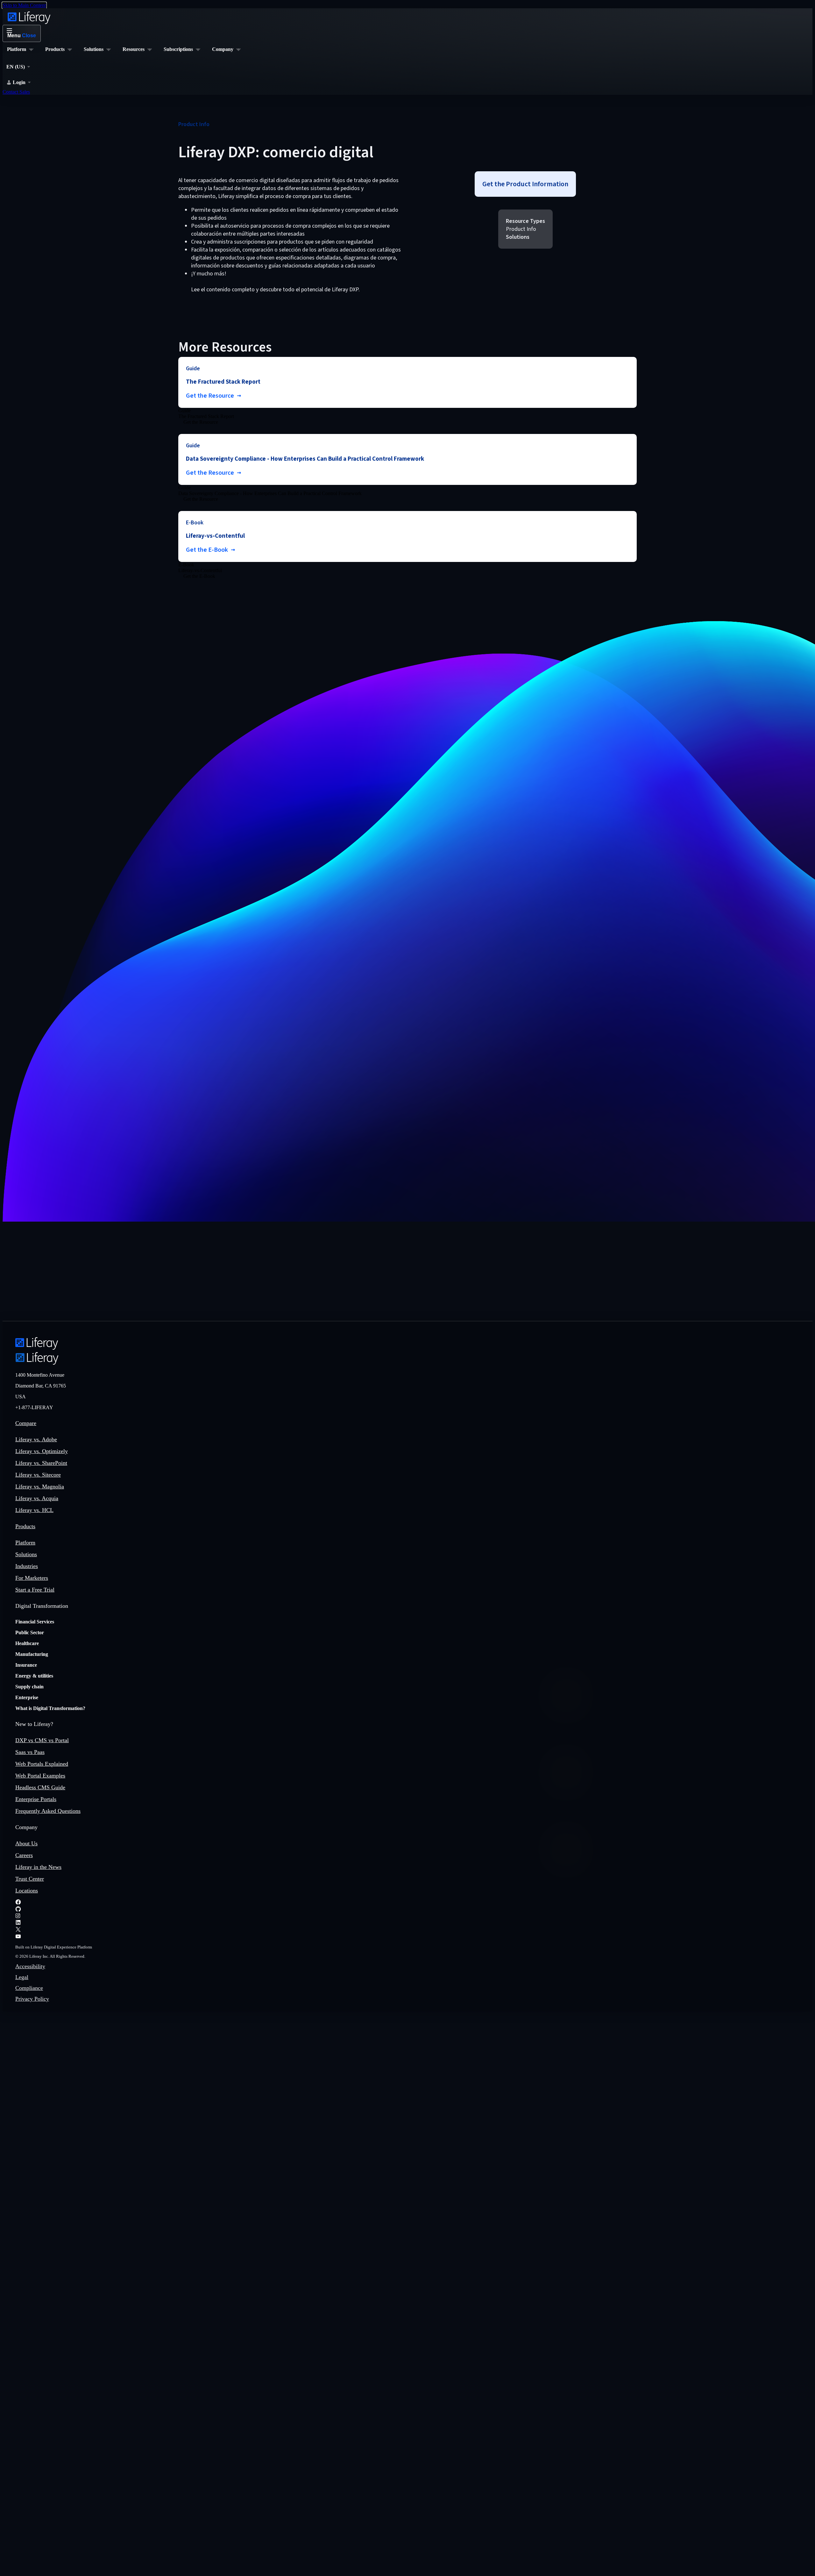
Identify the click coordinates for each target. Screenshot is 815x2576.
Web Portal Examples (40, 1776)
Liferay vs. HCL (34, 1510)
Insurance (26, 1665)
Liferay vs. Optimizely (42, 1451)
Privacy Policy (32, 1999)
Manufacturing (32, 1654)
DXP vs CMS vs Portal (42, 1740)
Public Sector (30, 1632)
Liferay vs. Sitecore (38, 1475)
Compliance (29, 1988)
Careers (24, 1855)
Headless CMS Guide (40, 1787)
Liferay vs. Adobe (36, 1439)
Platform (25, 1543)
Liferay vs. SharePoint (41, 1463)
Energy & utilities (34, 1676)
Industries (27, 1566)
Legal (22, 1977)
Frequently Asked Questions (48, 1811)
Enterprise (27, 1697)
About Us (26, 1843)
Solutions (26, 1554)
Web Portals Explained (42, 1764)
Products (25, 1526)
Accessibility (30, 1966)
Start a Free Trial (35, 1590)
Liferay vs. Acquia (37, 1498)
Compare (26, 1423)
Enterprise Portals (36, 1799)
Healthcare (27, 1643)
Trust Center (30, 1879)
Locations (27, 1891)
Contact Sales (16, 92)
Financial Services (35, 1622)
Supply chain (29, 1687)
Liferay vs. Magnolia (40, 1487)
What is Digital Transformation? (50, 1708)
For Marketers (32, 1578)
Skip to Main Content (24, 5)
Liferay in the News (38, 1867)
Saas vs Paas (30, 1752)
